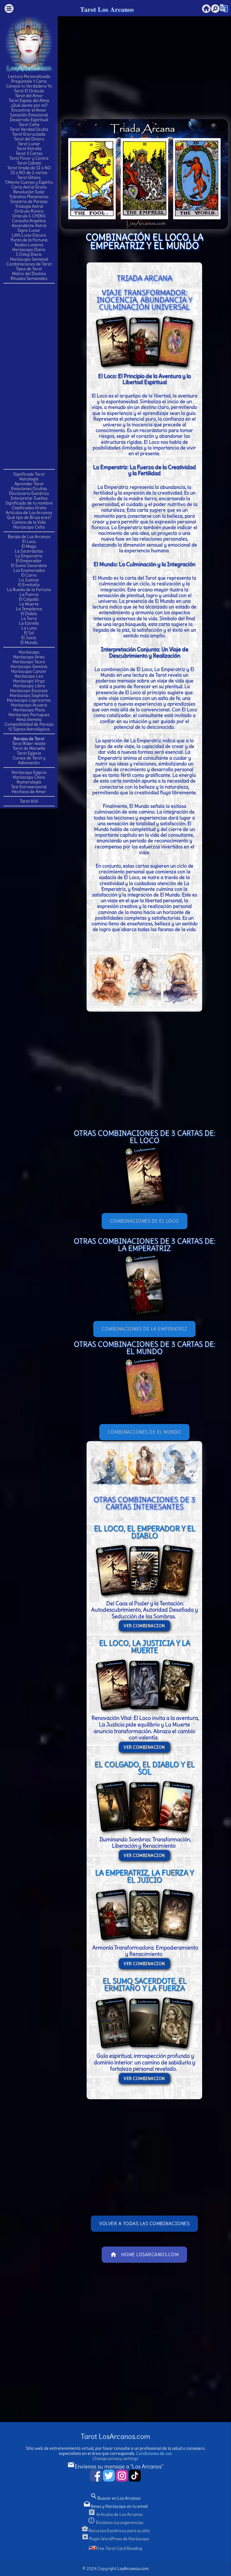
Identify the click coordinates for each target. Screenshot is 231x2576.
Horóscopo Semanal (29, 259)
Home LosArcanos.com (145, 2255)
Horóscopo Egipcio (29, 772)
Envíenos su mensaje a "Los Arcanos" (115, 2466)
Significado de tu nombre (29, 503)
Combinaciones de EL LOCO (145, 1221)
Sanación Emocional (29, 115)
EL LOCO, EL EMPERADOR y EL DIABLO (145, 1532)
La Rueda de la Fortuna (29, 590)
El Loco (29, 541)
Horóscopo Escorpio (29, 691)
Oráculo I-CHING (29, 216)
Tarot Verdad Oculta (29, 129)
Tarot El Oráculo (29, 91)
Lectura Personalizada (29, 76)
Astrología (29, 479)
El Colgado (29, 599)
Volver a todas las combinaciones (144, 2224)
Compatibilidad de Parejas (29, 724)
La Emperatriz (29, 556)
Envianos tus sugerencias (115, 2522)
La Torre (29, 618)
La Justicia (29, 580)
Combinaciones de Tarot (29, 264)
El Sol (29, 633)
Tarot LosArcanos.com (115, 2436)
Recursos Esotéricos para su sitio (115, 2531)
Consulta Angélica (29, 221)
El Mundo (29, 642)
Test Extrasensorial (29, 787)
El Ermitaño (29, 585)
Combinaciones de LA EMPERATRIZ (144, 1329)
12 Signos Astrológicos (29, 729)
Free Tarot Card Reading (119, 2548)
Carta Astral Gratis (29, 187)
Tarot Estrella (29, 149)
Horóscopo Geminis (29, 666)
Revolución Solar (29, 192)
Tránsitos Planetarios (29, 197)
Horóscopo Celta (29, 527)
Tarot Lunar (29, 144)
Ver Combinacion (144, 1626)
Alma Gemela (29, 719)
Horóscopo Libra (29, 686)
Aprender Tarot (29, 484)
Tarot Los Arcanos (107, 9)
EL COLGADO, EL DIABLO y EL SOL (145, 1768)
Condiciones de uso (154, 2453)
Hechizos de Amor (29, 792)
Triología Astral (29, 206)
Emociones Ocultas (29, 489)
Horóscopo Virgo (29, 681)
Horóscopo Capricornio (29, 700)
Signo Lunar (29, 230)
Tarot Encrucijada (29, 134)
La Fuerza (29, 594)
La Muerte (29, 604)
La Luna (29, 628)
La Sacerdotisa (29, 551)
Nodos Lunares (29, 245)
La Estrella (29, 623)
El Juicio (29, 638)
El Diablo (29, 614)
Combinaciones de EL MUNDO (144, 1432)
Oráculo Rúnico (29, 211)
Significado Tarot (29, 474)
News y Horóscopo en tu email (115, 2506)
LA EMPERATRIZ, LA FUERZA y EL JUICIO (144, 1876)
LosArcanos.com (133, 2568)
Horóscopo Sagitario (29, 695)
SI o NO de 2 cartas (29, 173)
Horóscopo (29, 652)
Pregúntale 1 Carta (29, 81)
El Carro (29, 575)
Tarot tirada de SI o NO (29, 168)
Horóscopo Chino (29, 777)
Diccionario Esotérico (29, 493)
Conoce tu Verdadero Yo (29, 86)
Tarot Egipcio (29, 753)
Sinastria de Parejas (29, 201)
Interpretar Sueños (29, 498)
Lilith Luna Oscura (29, 235)
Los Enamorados (29, 570)
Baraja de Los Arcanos (29, 537)
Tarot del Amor (29, 96)
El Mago (29, 546)
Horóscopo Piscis (29, 710)
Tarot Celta (29, 124)
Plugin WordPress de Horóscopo (115, 2539)
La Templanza (29, 609)
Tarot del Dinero (29, 139)
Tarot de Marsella (29, 748)
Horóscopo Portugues (29, 715)
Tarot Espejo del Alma (29, 100)
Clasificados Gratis (29, 508)
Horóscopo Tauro (29, 662)
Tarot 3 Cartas (29, 153)
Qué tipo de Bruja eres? (29, 517)
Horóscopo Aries (29, 657)
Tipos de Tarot (29, 269)
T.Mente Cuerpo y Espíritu (29, 182)
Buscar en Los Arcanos (115, 2498)
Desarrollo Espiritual (29, 120)
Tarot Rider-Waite (29, 743)
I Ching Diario (29, 254)
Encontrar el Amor (29, 110)
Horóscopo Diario (29, 250)
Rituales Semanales (29, 278)
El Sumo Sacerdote (29, 565)
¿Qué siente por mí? (29, 105)
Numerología (29, 782)
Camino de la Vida (29, 522)
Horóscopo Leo (29, 676)
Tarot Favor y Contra (29, 158)
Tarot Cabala (29, 163)
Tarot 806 (29, 801)
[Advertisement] (29, 376)
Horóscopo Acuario (29, 705)
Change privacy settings (115, 2458)
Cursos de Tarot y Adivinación (29, 760)
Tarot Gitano (29, 177)
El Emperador (29, 561)
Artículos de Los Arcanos (29, 513)
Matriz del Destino (29, 274)
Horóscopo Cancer (29, 671)
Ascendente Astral (29, 225)
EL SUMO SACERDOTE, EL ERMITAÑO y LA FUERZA (145, 1984)
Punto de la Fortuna (29, 240)
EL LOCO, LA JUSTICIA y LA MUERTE (145, 1646)
